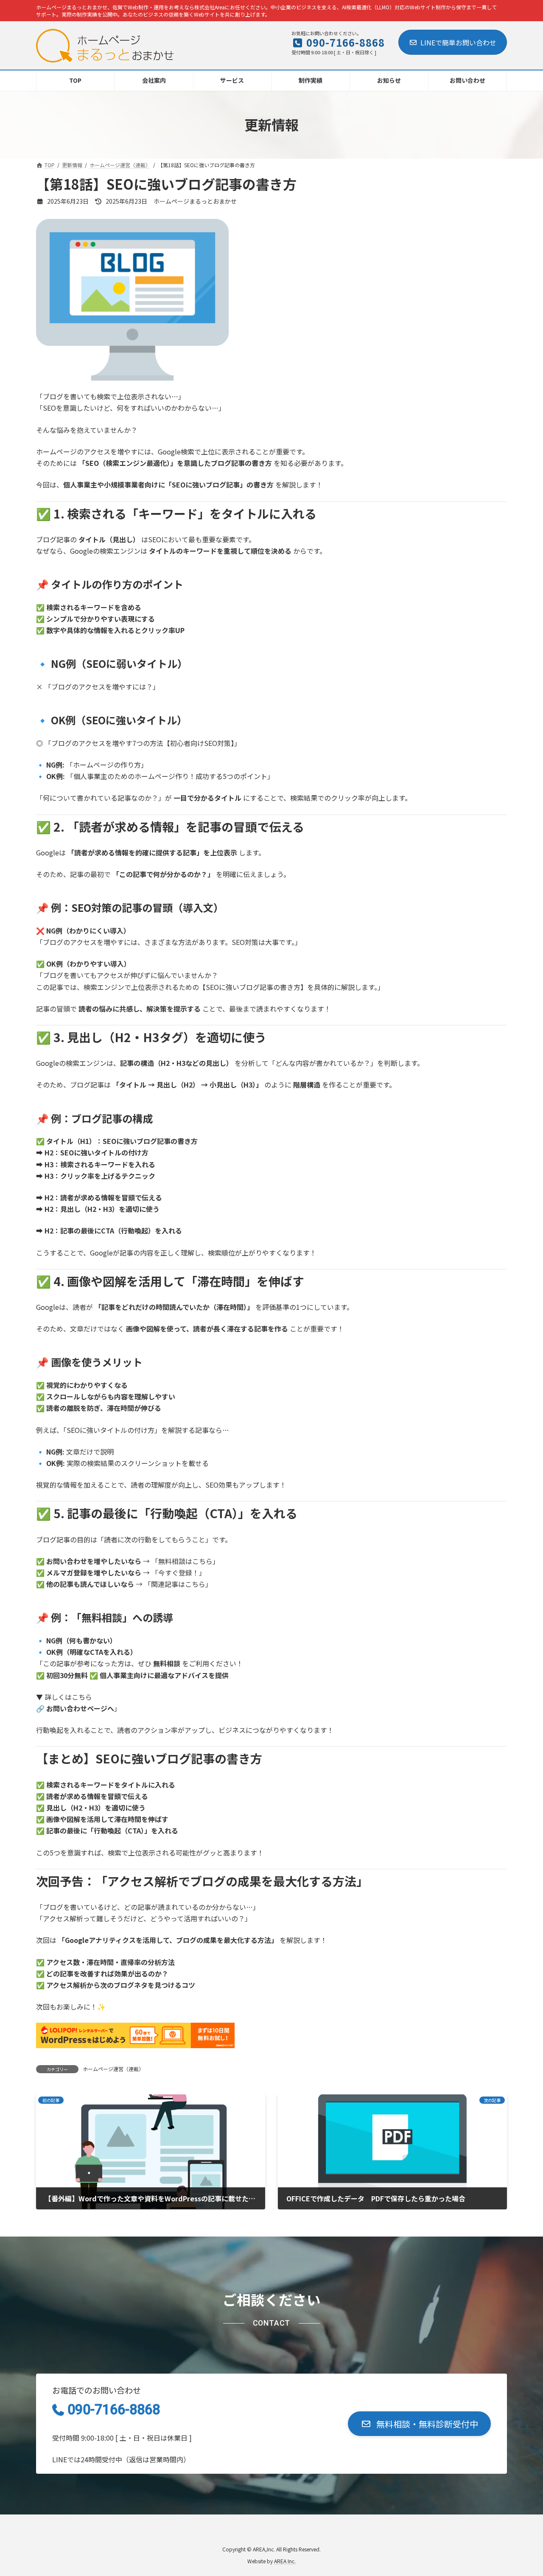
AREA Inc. (285, 2561)
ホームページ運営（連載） (113, 2069)
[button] (419, 2424)
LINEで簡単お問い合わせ (458, 42)
